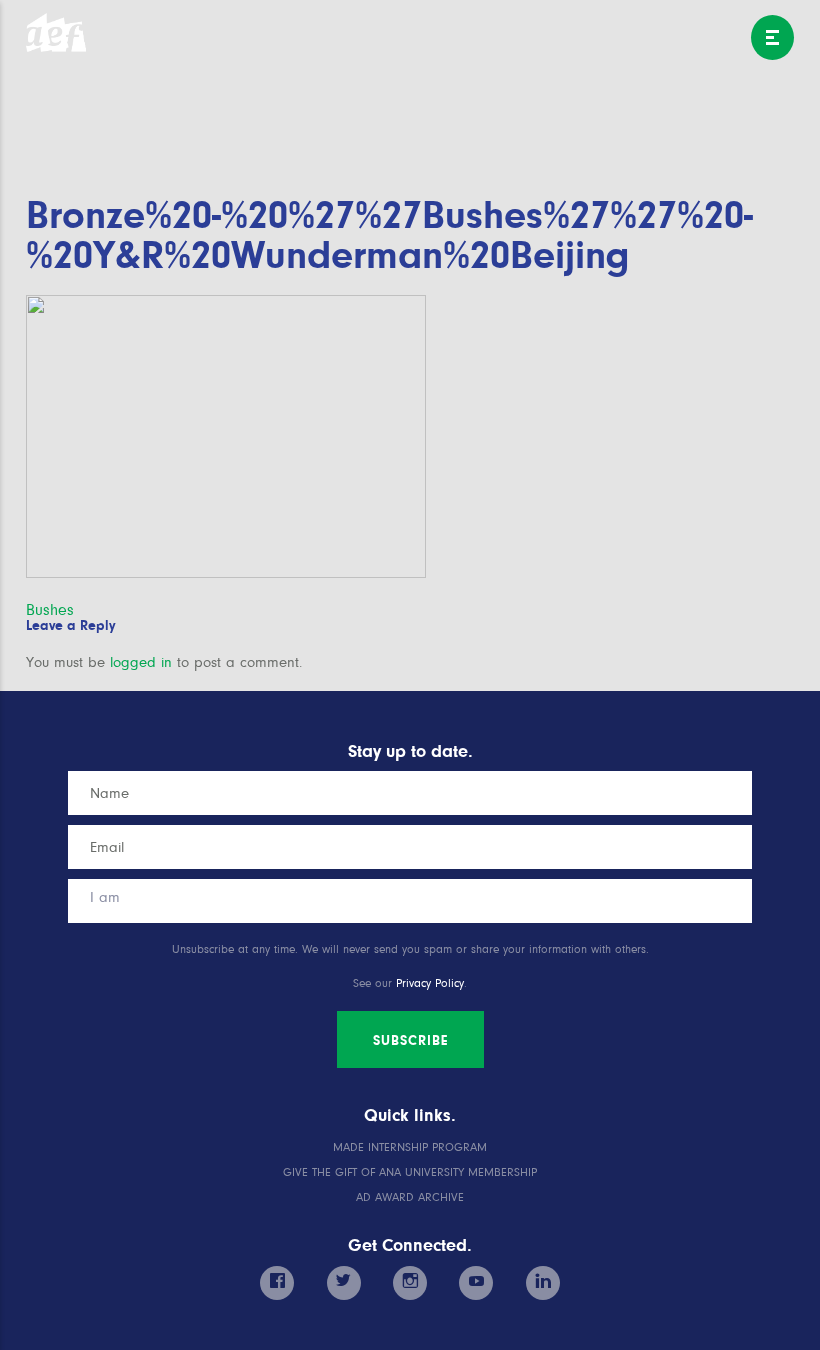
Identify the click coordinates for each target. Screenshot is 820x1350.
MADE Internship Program (410, 1147)
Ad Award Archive (410, 1197)
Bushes (50, 610)
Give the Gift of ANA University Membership (410, 1172)
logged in (141, 662)
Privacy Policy (430, 983)
